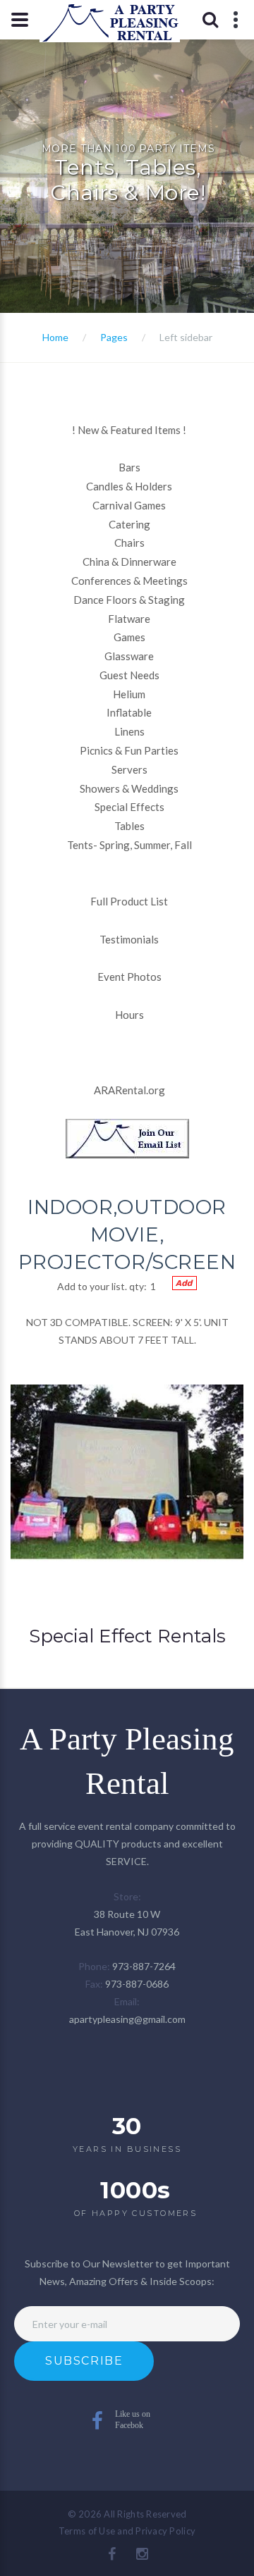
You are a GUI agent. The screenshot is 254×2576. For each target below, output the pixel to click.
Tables (129, 826)
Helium (129, 694)
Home (55, 337)
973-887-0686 (137, 1984)
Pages (114, 337)
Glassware (129, 656)
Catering (129, 524)
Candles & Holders (129, 486)
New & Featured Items (129, 430)
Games (129, 637)
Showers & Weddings (129, 788)
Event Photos (129, 977)
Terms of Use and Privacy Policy (127, 2531)
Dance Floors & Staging (129, 600)
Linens (129, 731)
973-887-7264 (144, 1966)
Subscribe (84, 2361)
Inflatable (129, 712)
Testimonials (129, 939)
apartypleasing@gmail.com (127, 2019)
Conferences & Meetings (129, 581)
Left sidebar (186, 337)
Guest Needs (129, 675)
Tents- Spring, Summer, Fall (129, 845)
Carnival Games (129, 505)
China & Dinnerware (129, 562)
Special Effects (129, 807)
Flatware (129, 619)
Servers (129, 769)
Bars (129, 467)
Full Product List (129, 901)
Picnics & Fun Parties (129, 750)
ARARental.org (129, 1090)
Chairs (129, 543)
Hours (129, 1015)
